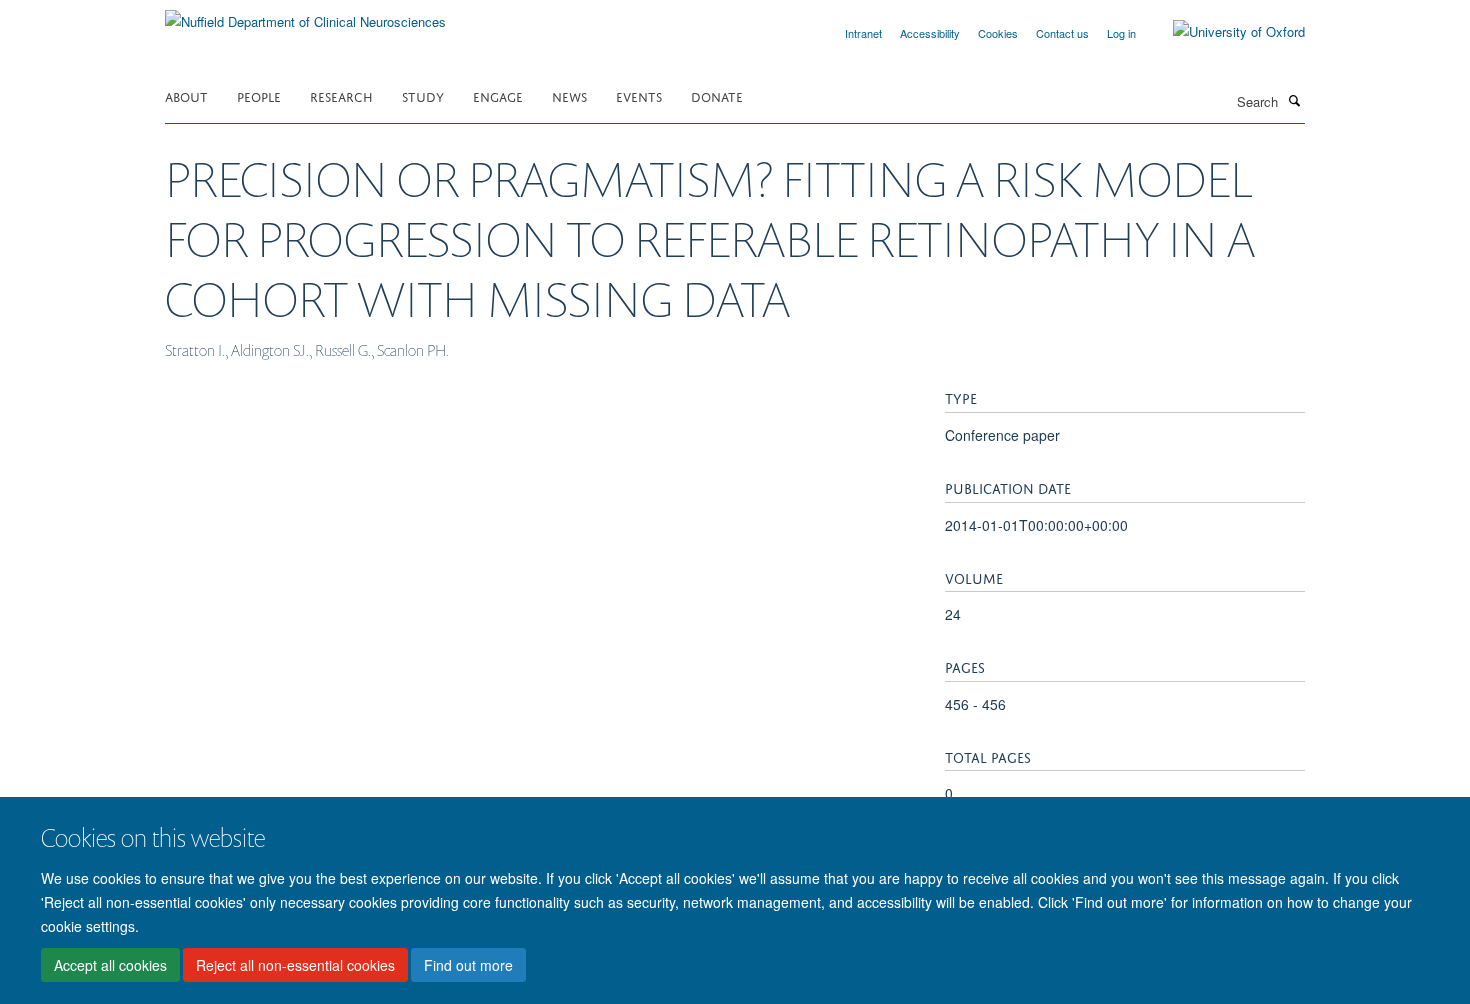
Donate (717, 95)
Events (639, 95)
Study (423, 95)
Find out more (468, 965)
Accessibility (930, 33)
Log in (1121, 33)
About (186, 95)
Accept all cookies (110, 965)
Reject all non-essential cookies (295, 965)
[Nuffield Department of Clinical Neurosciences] (305, 14)
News (569, 95)
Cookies (998, 33)
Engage (498, 95)
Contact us (1062, 33)
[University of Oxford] (1224, 32)
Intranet (863, 33)
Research (341, 95)
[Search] (1294, 100)
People (259, 95)
